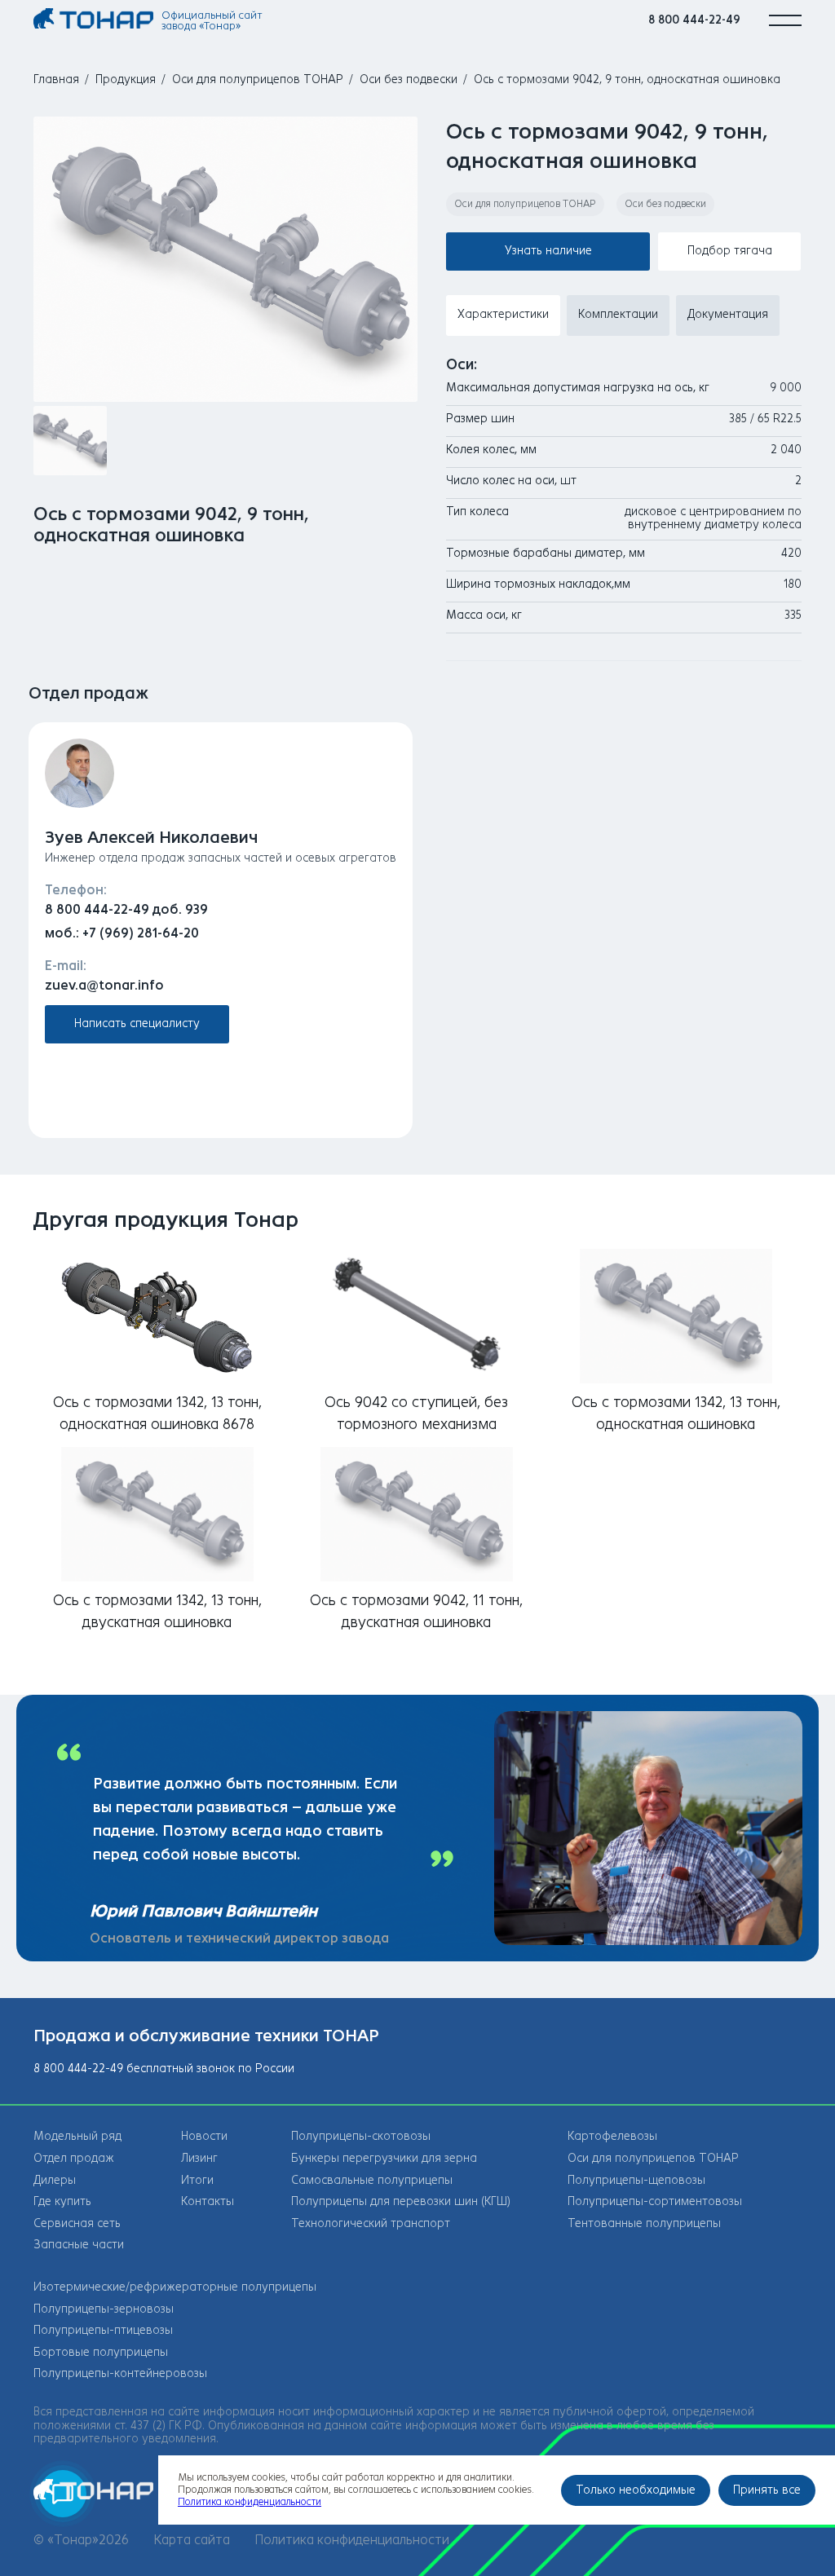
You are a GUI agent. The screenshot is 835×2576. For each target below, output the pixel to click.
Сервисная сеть (77, 2223)
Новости (204, 2136)
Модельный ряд (77, 2136)
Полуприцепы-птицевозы (103, 2330)
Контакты (208, 2201)
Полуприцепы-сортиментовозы (655, 2201)
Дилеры (55, 2180)
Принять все (767, 2490)
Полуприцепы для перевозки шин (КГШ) (401, 2201)
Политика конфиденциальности (352, 2540)
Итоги (197, 2180)
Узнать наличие (548, 251)
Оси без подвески (409, 79)
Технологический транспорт (371, 2223)
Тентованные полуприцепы (644, 2223)
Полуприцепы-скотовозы (361, 2136)
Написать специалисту (137, 1023)
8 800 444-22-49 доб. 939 (126, 909)
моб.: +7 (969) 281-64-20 (122, 933)
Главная (56, 79)
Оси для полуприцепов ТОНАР (258, 79)
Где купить (62, 2201)
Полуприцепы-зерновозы (104, 2309)
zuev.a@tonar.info (104, 985)
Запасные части (79, 2245)
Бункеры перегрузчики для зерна (384, 2158)
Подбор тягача (730, 251)
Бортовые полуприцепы (101, 2352)
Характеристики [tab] (503, 314)
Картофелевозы (612, 2136)
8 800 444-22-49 (694, 20)
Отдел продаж (74, 2158)
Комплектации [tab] (618, 314)
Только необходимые (636, 2490)
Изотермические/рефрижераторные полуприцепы (175, 2287)
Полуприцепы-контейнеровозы (120, 2373)
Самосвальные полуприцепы (372, 2180)
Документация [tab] (728, 314)
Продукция (126, 79)
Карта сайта (192, 2540)
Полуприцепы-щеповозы (636, 2180)
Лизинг (199, 2158)
